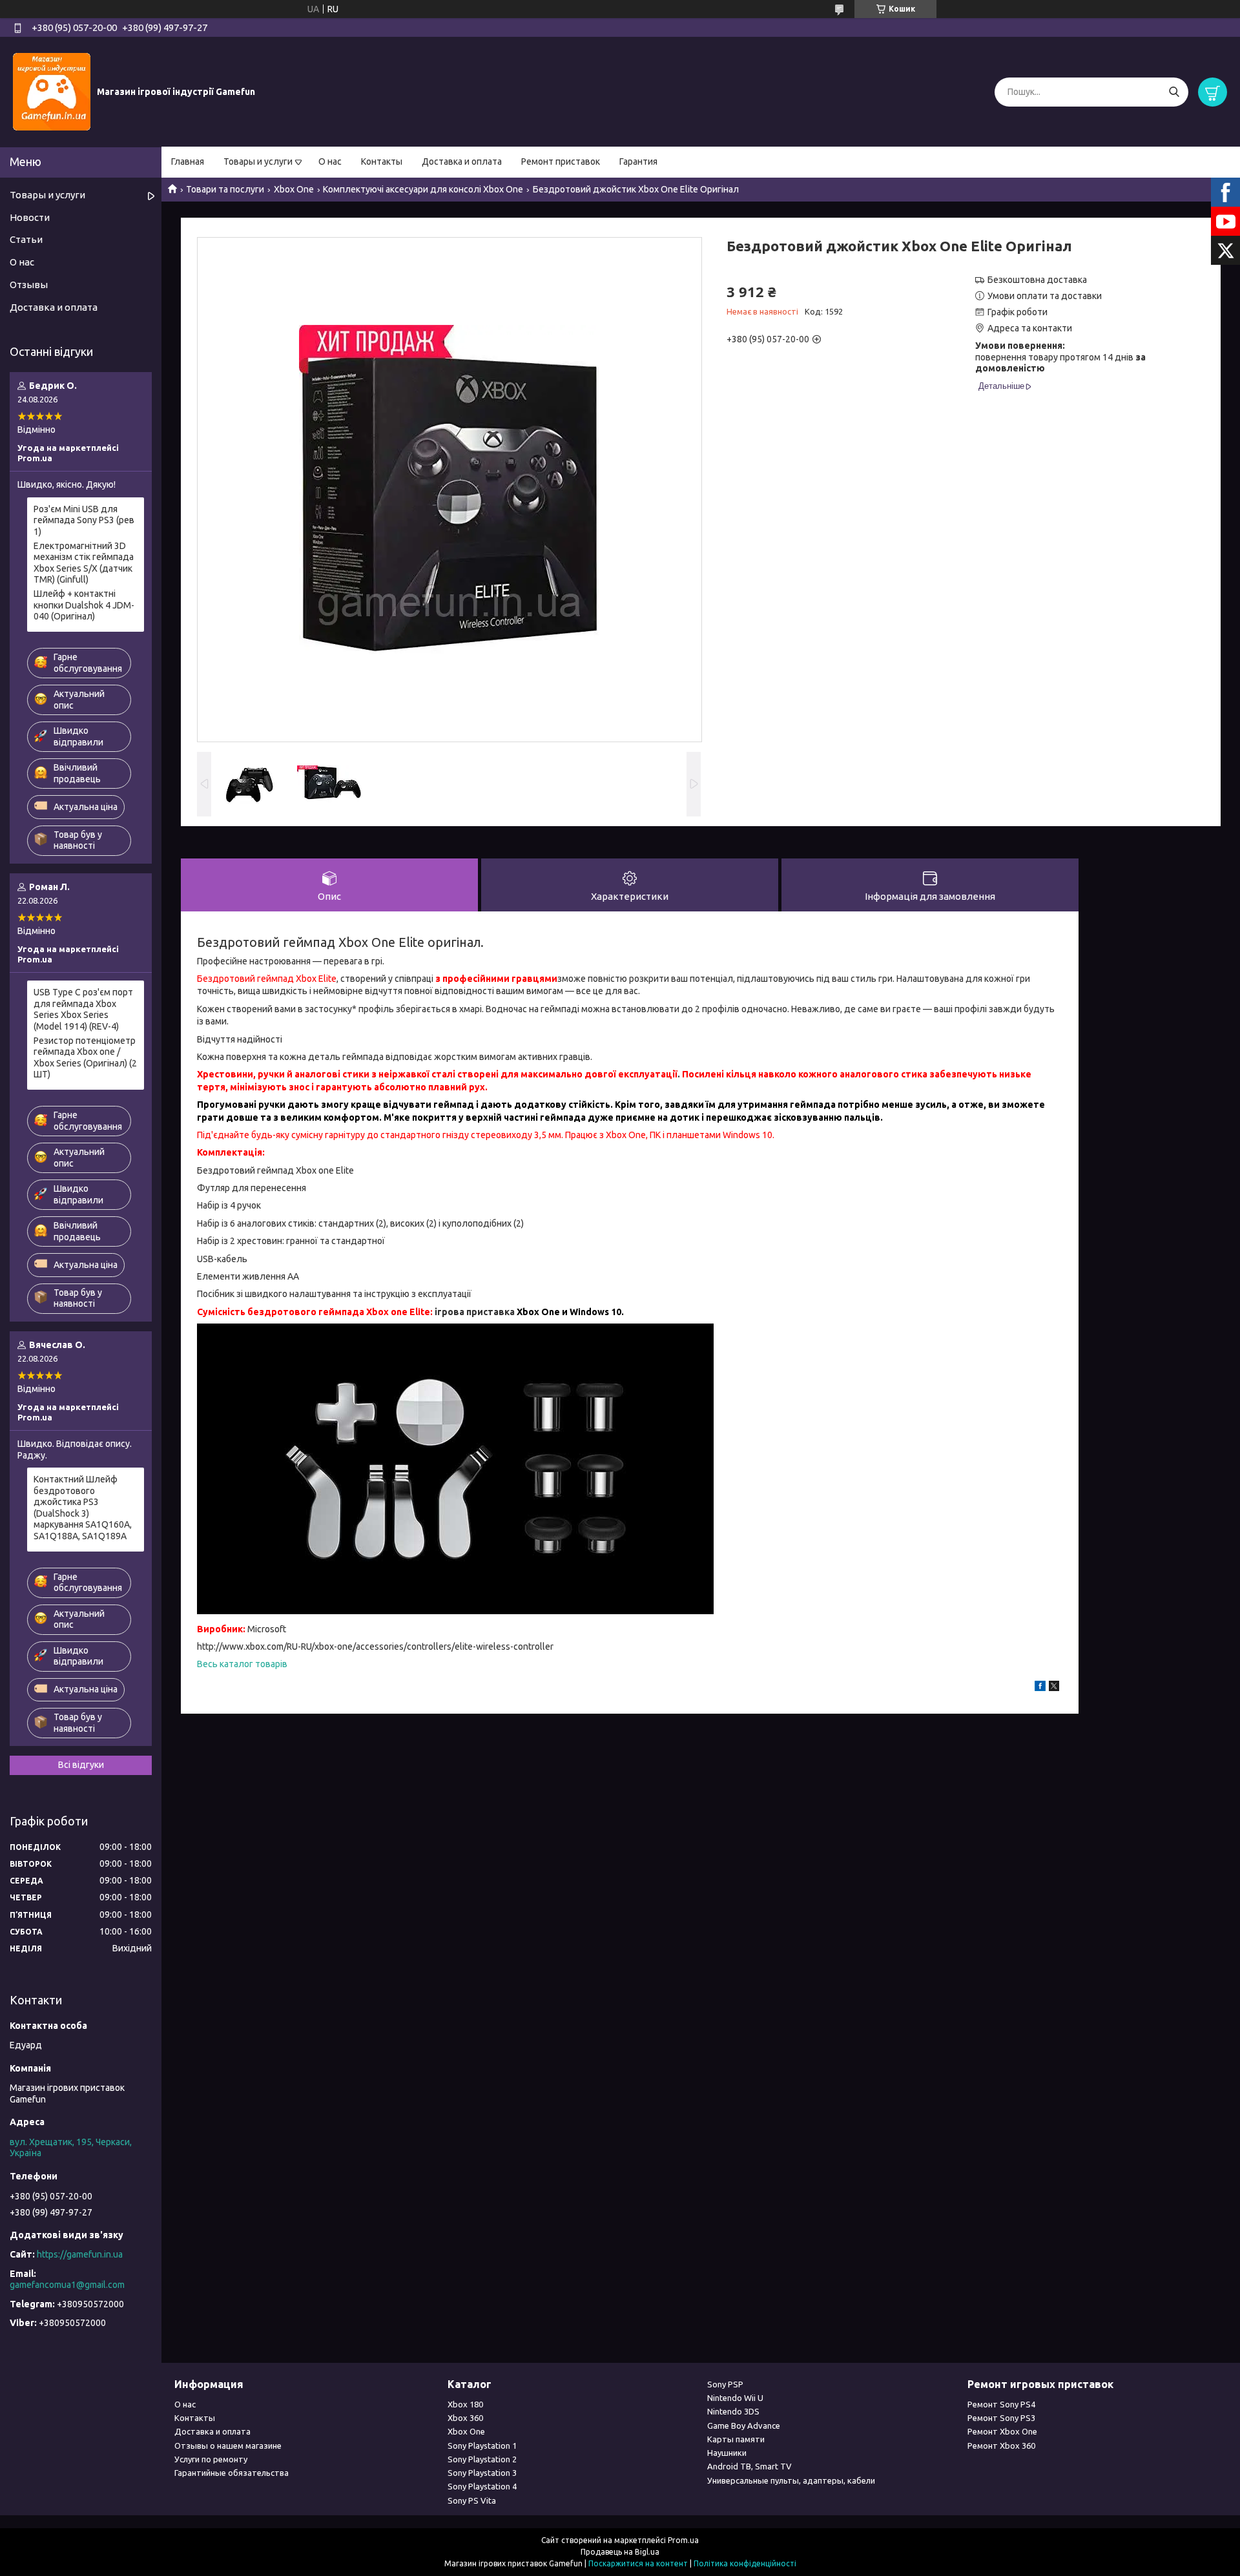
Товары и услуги (258, 161)
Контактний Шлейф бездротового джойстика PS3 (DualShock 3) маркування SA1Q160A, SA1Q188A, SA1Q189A (83, 1508)
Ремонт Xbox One (1002, 2431)
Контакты (382, 161)
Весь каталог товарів (242, 1664)
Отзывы (29, 285)
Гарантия (638, 161)
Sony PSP (725, 2384)
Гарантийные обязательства (232, 2473)
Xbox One (294, 189)
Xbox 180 (465, 2404)
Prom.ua (683, 2540)
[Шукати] (1174, 92)
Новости (30, 217)
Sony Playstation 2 (482, 2459)
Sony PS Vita (472, 2500)
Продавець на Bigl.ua (620, 2552)
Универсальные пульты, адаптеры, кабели (791, 2480)
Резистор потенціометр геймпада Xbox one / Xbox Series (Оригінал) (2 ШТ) (85, 1058)
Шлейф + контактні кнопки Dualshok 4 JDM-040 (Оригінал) (84, 605)
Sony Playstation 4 (482, 2486)
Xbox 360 (465, 2418)
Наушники (727, 2453)
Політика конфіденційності (745, 2563)
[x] (1054, 1688)
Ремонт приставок (561, 161)
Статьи (26, 239)
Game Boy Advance (744, 2425)
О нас (330, 161)
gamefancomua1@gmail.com (67, 2285)
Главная (188, 161)
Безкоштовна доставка (1037, 280)
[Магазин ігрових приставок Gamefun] (52, 91)
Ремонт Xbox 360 (1001, 2446)
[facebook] (1040, 1688)
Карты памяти (736, 2439)
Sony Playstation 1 (482, 2446)
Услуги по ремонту (211, 2459)
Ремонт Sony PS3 (1001, 2418)
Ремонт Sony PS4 (1001, 2404)
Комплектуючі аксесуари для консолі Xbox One (423, 189)
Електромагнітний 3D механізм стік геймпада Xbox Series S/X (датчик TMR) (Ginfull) (84, 563)
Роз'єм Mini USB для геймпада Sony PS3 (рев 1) (84, 520)
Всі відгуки (81, 1765)
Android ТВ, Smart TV (749, 2466)
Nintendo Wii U (735, 2398)
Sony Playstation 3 (482, 2473)
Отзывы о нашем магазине (228, 2446)
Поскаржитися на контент (638, 2563)
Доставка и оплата (462, 161)
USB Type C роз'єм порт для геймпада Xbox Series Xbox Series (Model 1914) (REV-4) (83, 1009)
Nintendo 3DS (733, 2411)
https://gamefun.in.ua (80, 2254)
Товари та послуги (225, 189)
